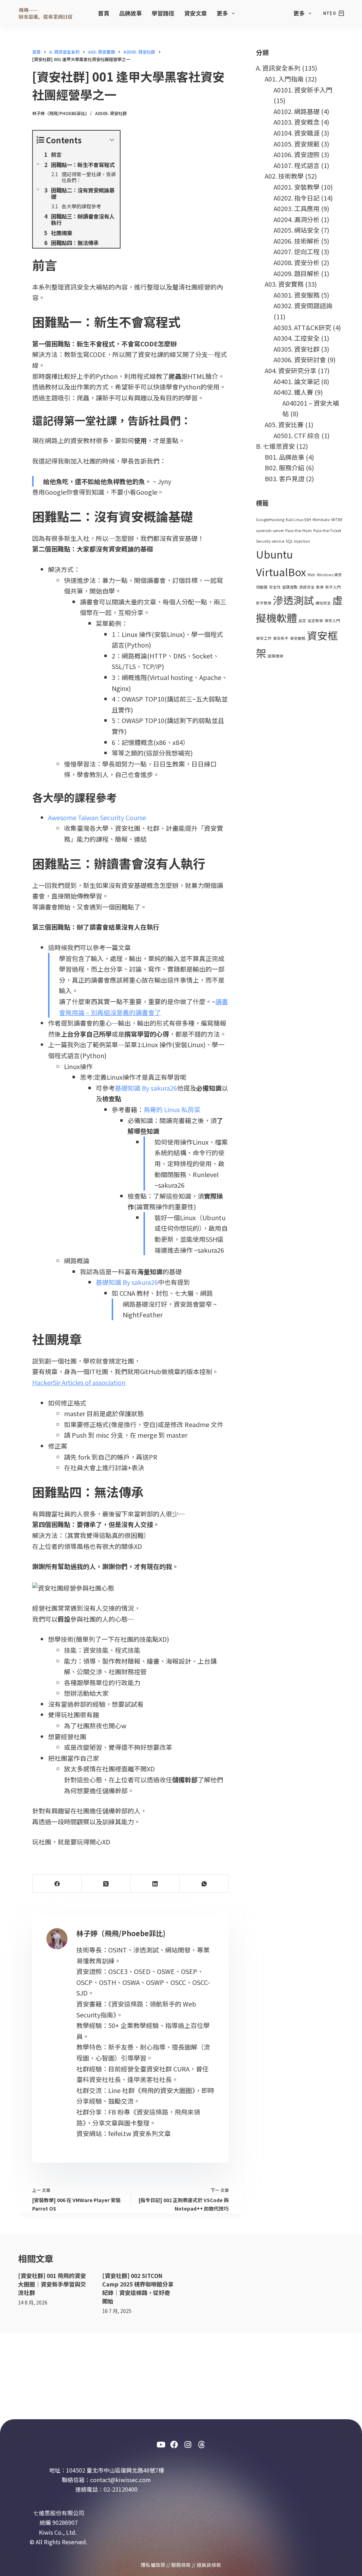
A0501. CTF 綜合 (297, 435)
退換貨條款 (209, 2565)
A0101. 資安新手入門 (303, 90)
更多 (222, 13)
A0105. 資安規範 (297, 144)
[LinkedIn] (155, 1884)
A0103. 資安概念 (297, 122)
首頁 (104, 13)
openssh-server (270, 530)
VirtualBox (281, 572)
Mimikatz (321, 520)
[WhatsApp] (204, 1884)
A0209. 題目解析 (297, 273)
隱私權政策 (153, 2565)
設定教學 (315, 621)
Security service (270, 541)
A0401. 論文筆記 (297, 381)
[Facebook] (57, 1884)
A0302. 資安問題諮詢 (303, 305)
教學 (320, 587)
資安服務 (298, 638)
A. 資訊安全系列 (278, 68)
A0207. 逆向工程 (297, 251)
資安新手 (281, 638)
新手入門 (333, 587)
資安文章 (195, 13)
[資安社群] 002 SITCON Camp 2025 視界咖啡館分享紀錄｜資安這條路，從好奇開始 (138, 2288)
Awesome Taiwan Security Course (97, 817)
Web (311, 575)
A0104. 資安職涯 (297, 133)
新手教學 (264, 603)
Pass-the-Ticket (327, 530)
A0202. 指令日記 (297, 198)
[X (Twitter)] (106, 1884)
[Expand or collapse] (112, 140)
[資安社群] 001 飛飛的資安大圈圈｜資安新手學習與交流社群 (52, 2284)
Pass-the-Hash (299, 530)
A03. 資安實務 (284, 284)
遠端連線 (275, 656)
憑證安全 (307, 587)
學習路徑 (163, 13)
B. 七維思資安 (275, 446)
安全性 (275, 587)
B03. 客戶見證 (285, 478)
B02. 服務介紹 (285, 467)
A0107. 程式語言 (297, 165)
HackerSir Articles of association (79, 1382)
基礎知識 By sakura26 (146, 1088)
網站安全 (323, 603)
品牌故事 (130, 13)
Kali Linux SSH (298, 520)
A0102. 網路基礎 (297, 111)
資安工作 (264, 638)
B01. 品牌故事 (285, 457)
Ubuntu (274, 554)
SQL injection (298, 541)
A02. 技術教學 (284, 176)
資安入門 (332, 621)
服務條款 (181, 2565)
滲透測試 (293, 600)
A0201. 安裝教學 (297, 187)
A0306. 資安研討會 (300, 359)
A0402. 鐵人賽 (293, 392)
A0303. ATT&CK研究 (302, 327)
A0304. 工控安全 (297, 338)
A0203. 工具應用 (297, 208)
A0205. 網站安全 (297, 230)
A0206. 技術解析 (297, 241)
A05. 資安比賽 (284, 424)
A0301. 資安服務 (297, 295)
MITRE (337, 520)
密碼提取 (290, 587)
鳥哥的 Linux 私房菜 (172, 1109)
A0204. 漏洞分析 (297, 219)
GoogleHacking (270, 520)
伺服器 (262, 587)
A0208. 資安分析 (297, 262)
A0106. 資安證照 (297, 154)
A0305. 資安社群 (111, 113)
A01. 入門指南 (284, 79)
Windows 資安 (329, 575)
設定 (302, 621)
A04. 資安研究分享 (291, 370)
